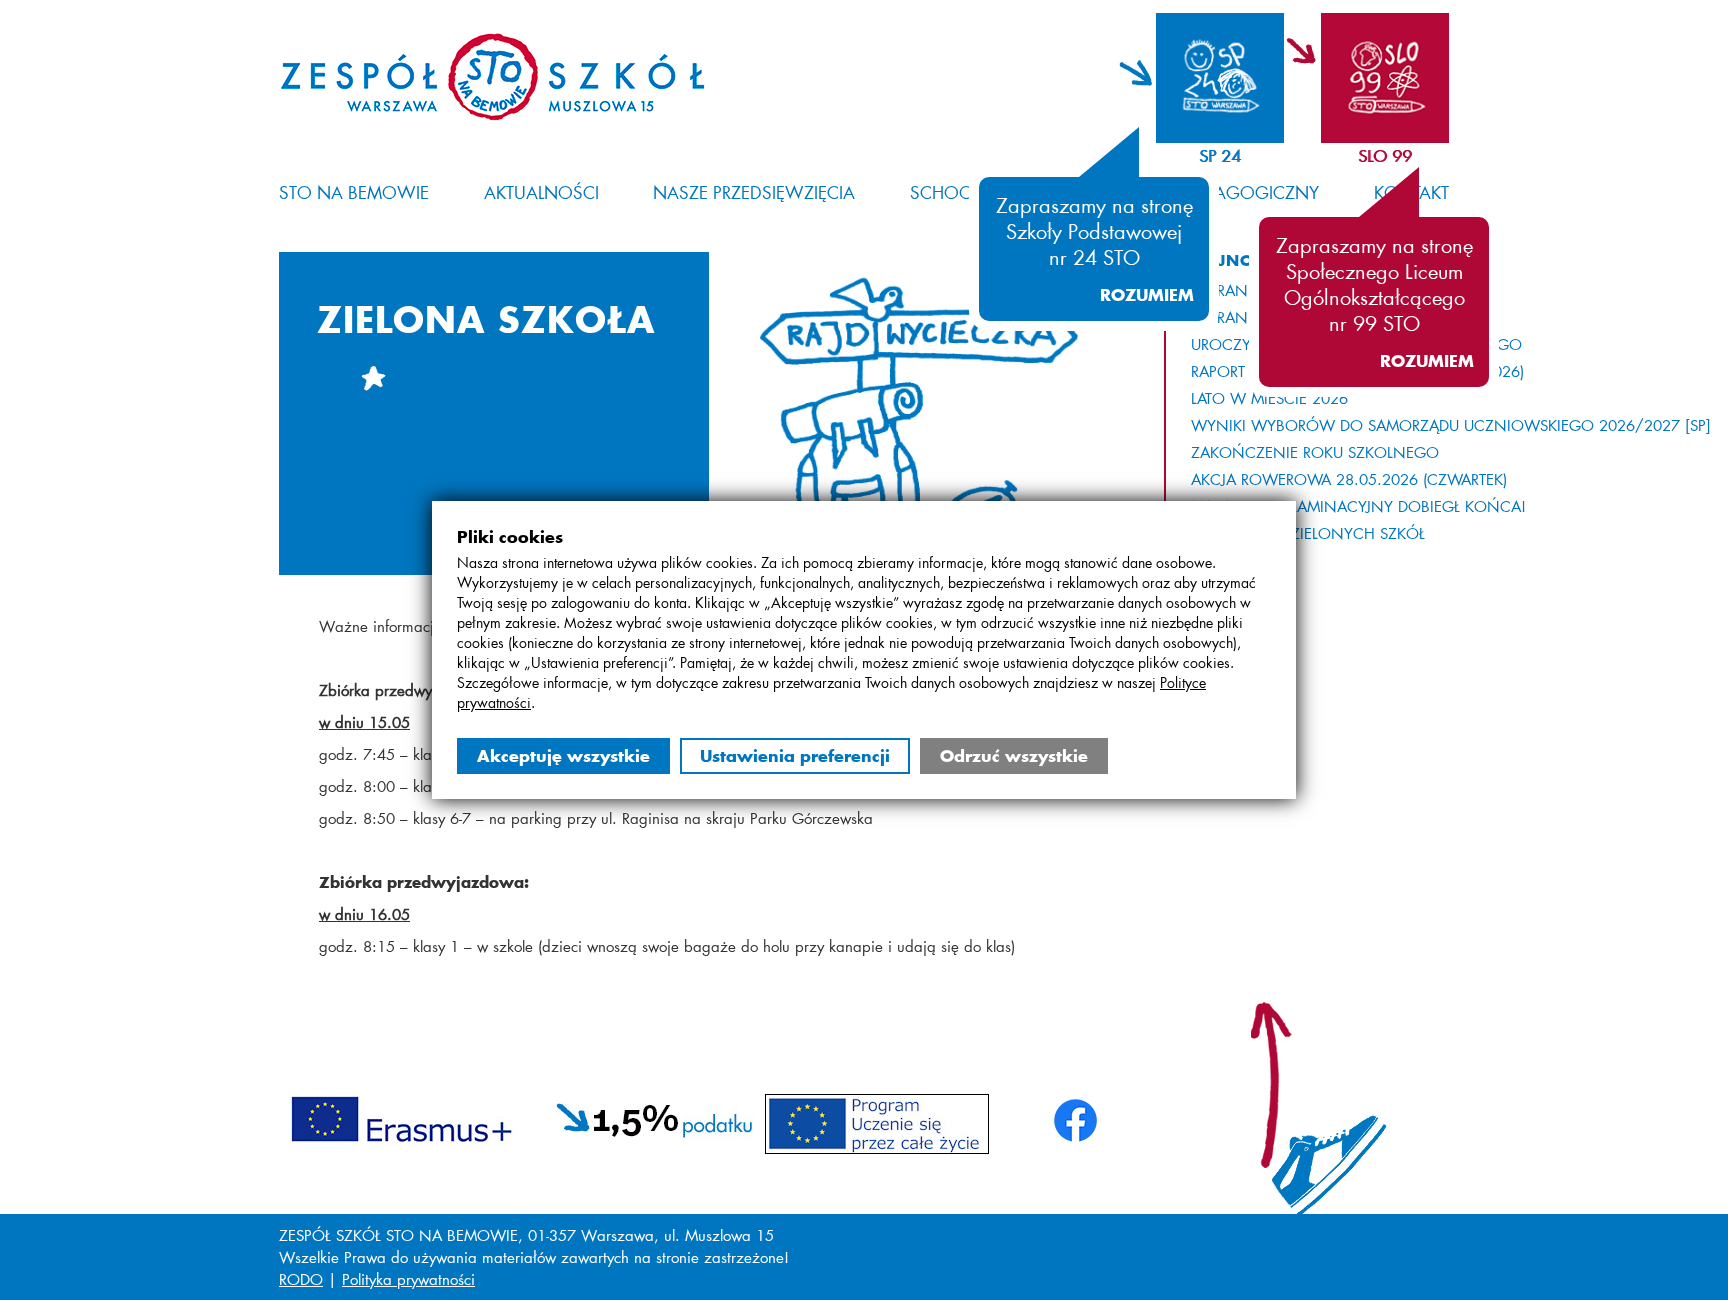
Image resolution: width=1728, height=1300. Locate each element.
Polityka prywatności (408, 1279)
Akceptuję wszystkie (563, 755)
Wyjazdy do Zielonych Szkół (1308, 533)
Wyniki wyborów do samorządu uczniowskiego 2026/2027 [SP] (1451, 425)
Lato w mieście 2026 (1269, 398)
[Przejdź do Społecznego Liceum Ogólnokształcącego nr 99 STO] (1366, 78)
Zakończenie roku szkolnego (1315, 452)
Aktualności (541, 192)
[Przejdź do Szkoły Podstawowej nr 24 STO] (1201, 78)
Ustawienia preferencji (795, 755)
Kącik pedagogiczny (1225, 192)
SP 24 (1220, 155)
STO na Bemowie (354, 192)
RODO (301, 1279)
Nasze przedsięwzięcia (754, 192)
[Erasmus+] (401, 1116)
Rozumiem (1147, 295)
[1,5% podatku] (655, 1116)
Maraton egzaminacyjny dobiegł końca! (1358, 506)
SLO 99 (1385, 155)
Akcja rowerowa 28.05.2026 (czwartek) (1349, 479)
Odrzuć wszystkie (1014, 755)
